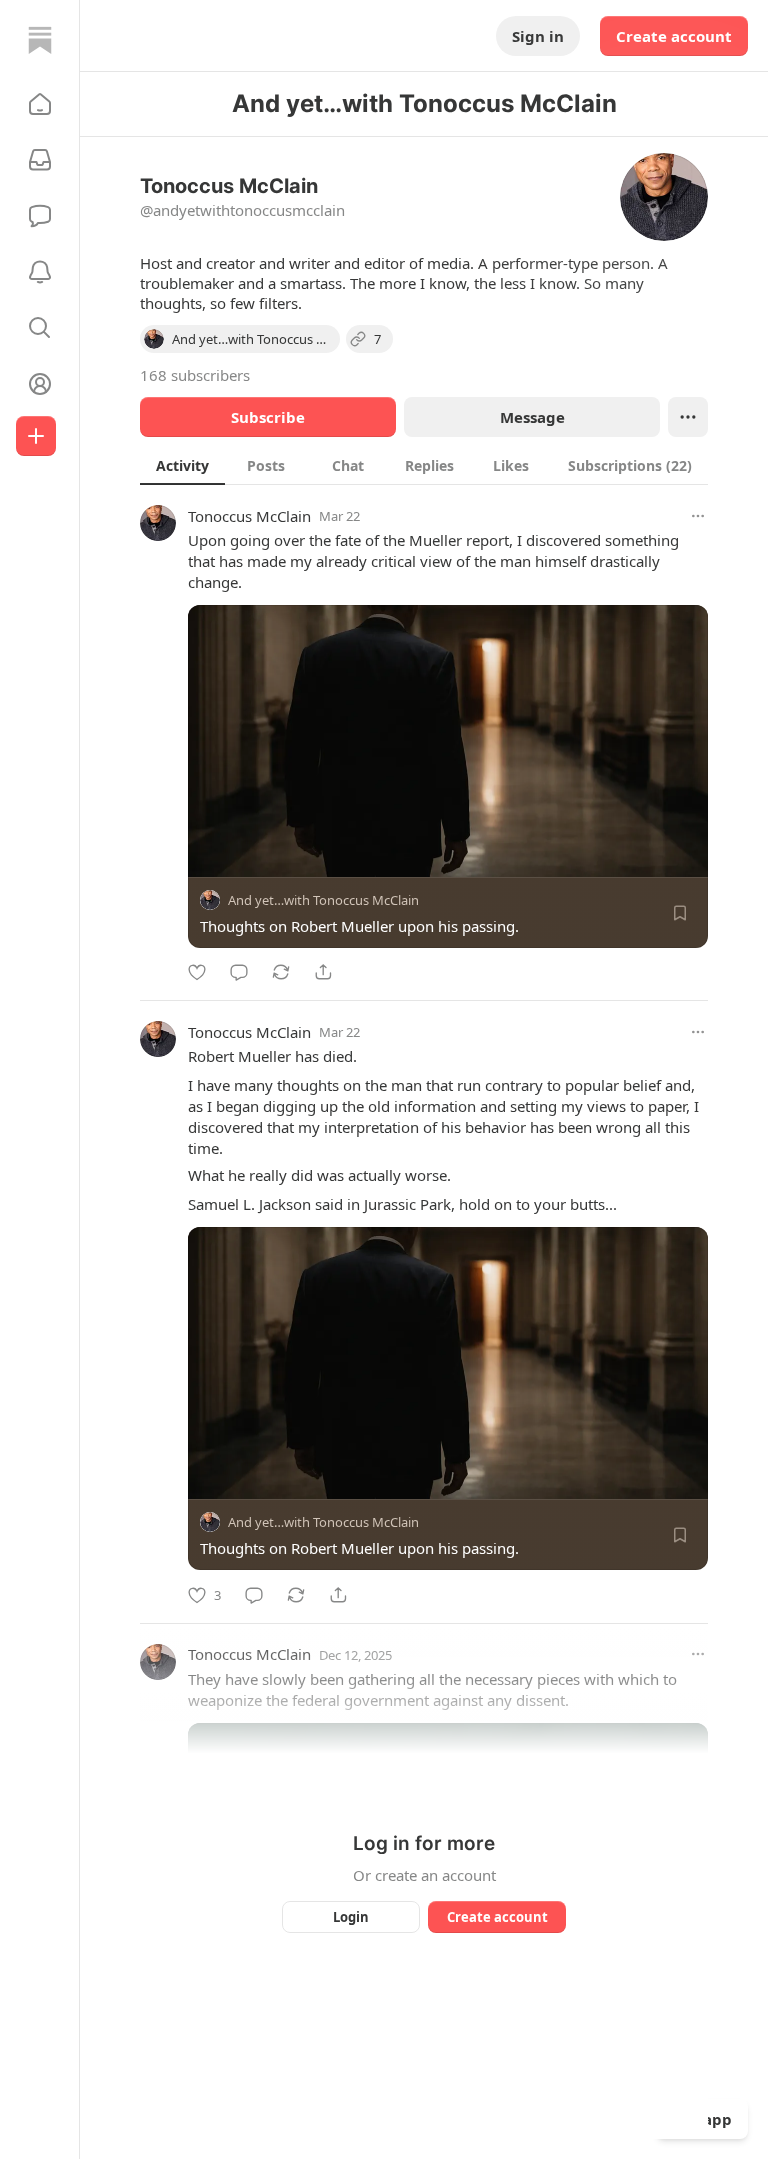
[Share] (323, 972)
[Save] (680, 913)
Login (351, 1917)
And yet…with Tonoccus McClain (323, 900)
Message (532, 417)
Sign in (538, 36)
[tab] (182, 465)
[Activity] (40, 272)
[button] (40, 104)
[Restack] (281, 972)
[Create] (36, 436)
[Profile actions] (688, 417)
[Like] (197, 972)
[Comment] (239, 972)
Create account (674, 36)
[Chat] (40, 216)
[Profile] (40, 384)
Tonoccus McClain (249, 516)
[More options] (698, 516)
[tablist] (424, 465)
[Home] (40, 40)
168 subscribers (195, 375)
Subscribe (268, 417)
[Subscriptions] (40, 160)
